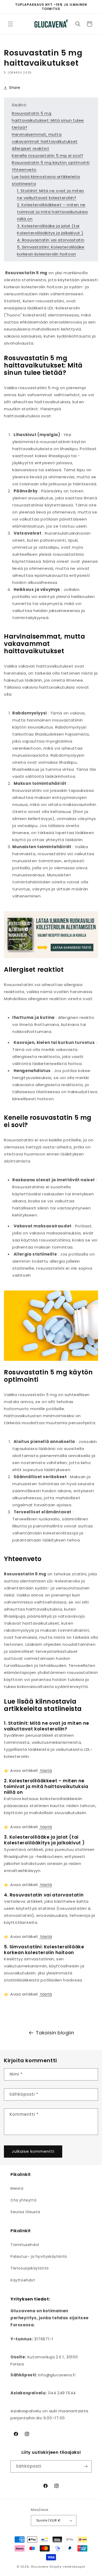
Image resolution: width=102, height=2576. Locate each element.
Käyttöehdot (23, 2280)
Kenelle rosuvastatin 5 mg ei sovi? (47, 155)
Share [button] (15, 88)
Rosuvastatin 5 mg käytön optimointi (51, 163)
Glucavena (39, 2567)
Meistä (17, 2188)
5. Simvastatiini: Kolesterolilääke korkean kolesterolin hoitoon (51, 250)
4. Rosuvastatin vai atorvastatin (51, 240)
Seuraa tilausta (25, 2212)
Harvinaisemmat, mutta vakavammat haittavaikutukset (45, 138)
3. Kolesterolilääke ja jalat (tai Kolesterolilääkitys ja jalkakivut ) (50, 229)
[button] (10, 24)
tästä (46, 1770)
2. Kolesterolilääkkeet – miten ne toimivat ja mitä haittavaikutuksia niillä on (52, 212)
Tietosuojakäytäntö (30, 2268)
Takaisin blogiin (55, 2033)
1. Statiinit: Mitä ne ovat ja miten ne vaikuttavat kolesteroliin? (51, 194)
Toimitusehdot (25, 2245)
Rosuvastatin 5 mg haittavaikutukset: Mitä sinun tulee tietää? (48, 120)
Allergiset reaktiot (30, 148)
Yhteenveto (24, 170)
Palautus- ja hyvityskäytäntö (39, 2256)
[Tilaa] (86, 2466)
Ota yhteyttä (23, 2200)
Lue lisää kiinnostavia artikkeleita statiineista (46, 180)
